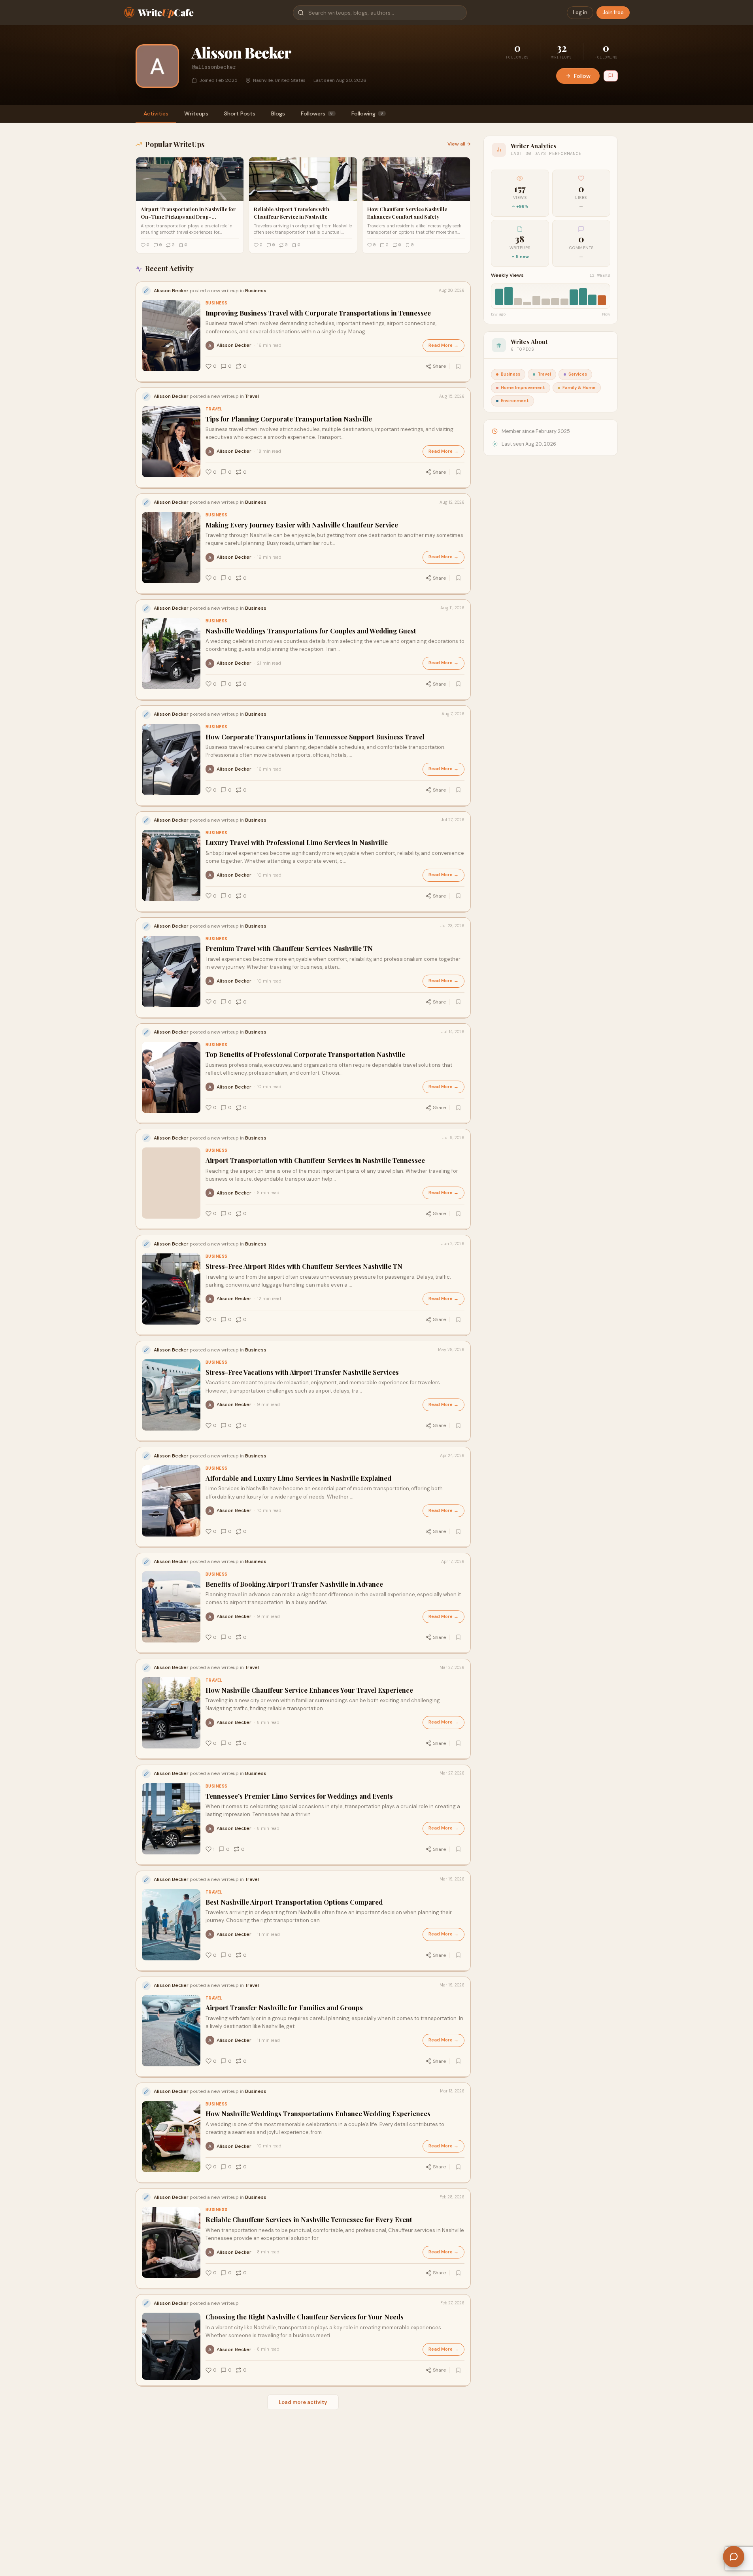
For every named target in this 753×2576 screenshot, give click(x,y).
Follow (582, 76)
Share (439, 366)
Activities (156, 113)
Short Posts (240, 113)
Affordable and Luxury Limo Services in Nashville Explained (298, 1478)
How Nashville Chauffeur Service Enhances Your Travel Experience (309, 1690)
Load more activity (303, 2402)
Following (367, 113)
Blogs (278, 113)
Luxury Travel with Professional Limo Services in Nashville (297, 842)
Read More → (443, 345)
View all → (459, 144)
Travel (214, 409)
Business (217, 303)
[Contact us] (734, 2557)
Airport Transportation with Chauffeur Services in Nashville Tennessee (315, 1160)
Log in (580, 12)
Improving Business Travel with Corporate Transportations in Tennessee (318, 313)
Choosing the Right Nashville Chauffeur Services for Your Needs (305, 2317)
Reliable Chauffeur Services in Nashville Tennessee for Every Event (309, 2220)
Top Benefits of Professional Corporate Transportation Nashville (305, 1054)
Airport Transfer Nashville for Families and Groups (284, 2008)
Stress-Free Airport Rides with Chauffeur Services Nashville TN (304, 1266)
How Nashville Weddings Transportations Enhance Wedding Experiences (318, 2114)
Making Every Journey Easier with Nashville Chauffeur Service (302, 525)
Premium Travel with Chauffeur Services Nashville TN (289, 948)
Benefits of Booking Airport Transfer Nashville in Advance (294, 1584)
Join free (613, 12)
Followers (317, 113)
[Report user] (611, 76)
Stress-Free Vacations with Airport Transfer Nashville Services (302, 1372)
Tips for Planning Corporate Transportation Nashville (289, 419)
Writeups (196, 113)
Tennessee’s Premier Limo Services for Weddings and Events (299, 1796)
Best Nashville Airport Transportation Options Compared (294, 1902)
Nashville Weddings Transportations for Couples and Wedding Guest (311, 631)
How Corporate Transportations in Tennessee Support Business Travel (315, 737)
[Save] (459, 366)
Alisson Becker (234, 345)
